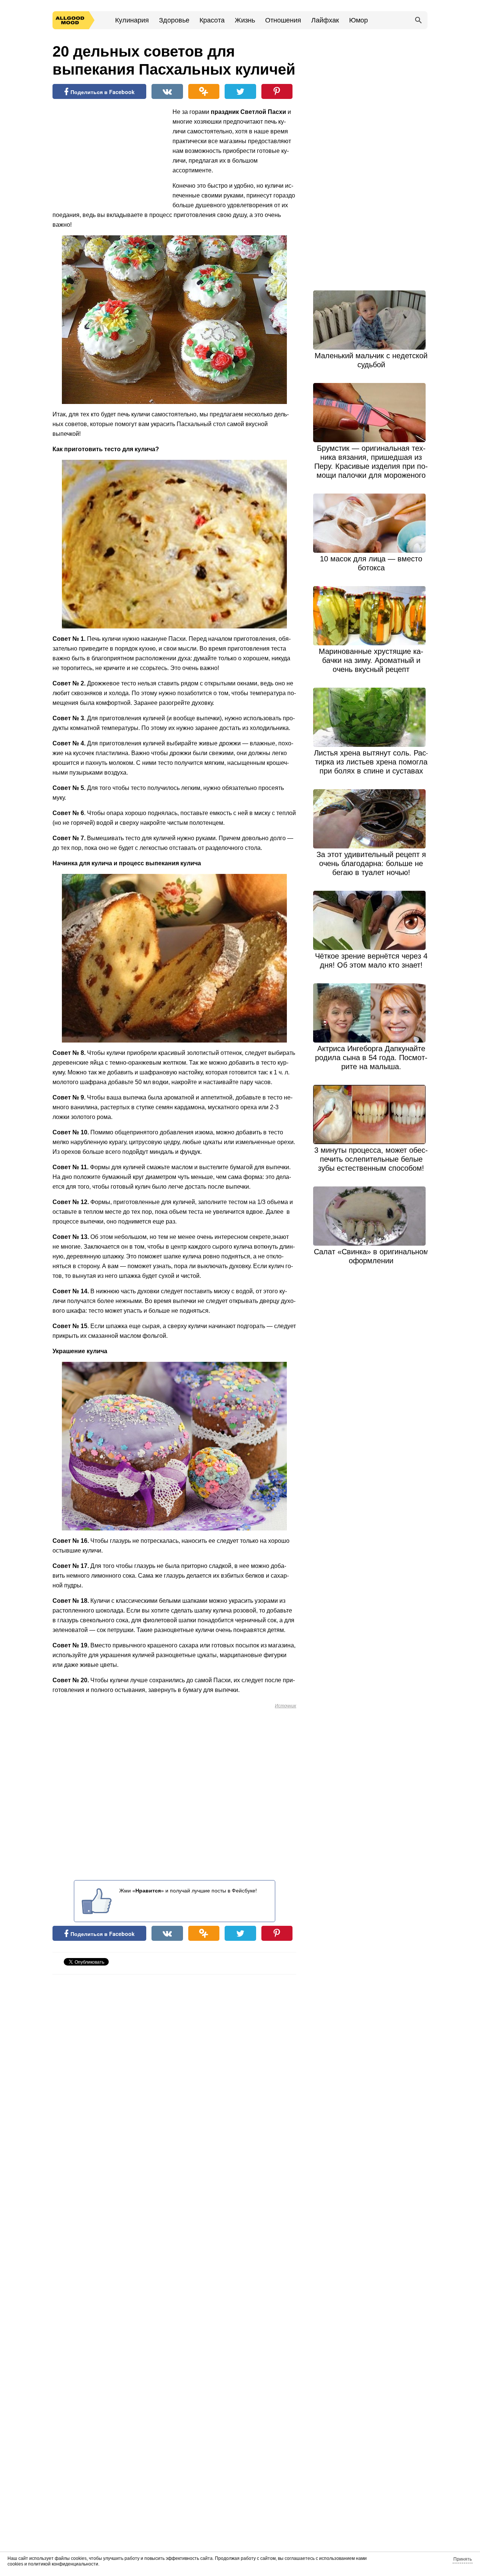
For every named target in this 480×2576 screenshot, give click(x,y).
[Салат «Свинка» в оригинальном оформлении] (371, 1216)
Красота (212, 20)
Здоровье (174, 20)
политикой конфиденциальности (63, 2564)
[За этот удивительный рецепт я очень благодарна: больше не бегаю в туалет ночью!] (371, 819)
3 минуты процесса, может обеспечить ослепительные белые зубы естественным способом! (371, 1159)
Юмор (358, 20)
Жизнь (245, 20)
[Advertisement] (109, 156)
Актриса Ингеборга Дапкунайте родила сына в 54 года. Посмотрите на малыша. (371, 1058)
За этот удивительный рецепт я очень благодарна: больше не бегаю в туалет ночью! (371, 863)
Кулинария (132, 20)
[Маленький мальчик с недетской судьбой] (371, 320)
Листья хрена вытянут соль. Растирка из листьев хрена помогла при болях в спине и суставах (371, 762)
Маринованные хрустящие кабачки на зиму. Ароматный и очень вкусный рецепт (371, 660)
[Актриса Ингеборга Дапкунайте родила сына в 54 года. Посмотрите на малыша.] (371, 1013)
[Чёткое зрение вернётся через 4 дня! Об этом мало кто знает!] (371, 920)
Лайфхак (325, 20)
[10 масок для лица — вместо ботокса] (371, 523)
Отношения (283, 20)
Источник (286, 1706)
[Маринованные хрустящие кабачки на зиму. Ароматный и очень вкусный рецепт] (371, 616)
